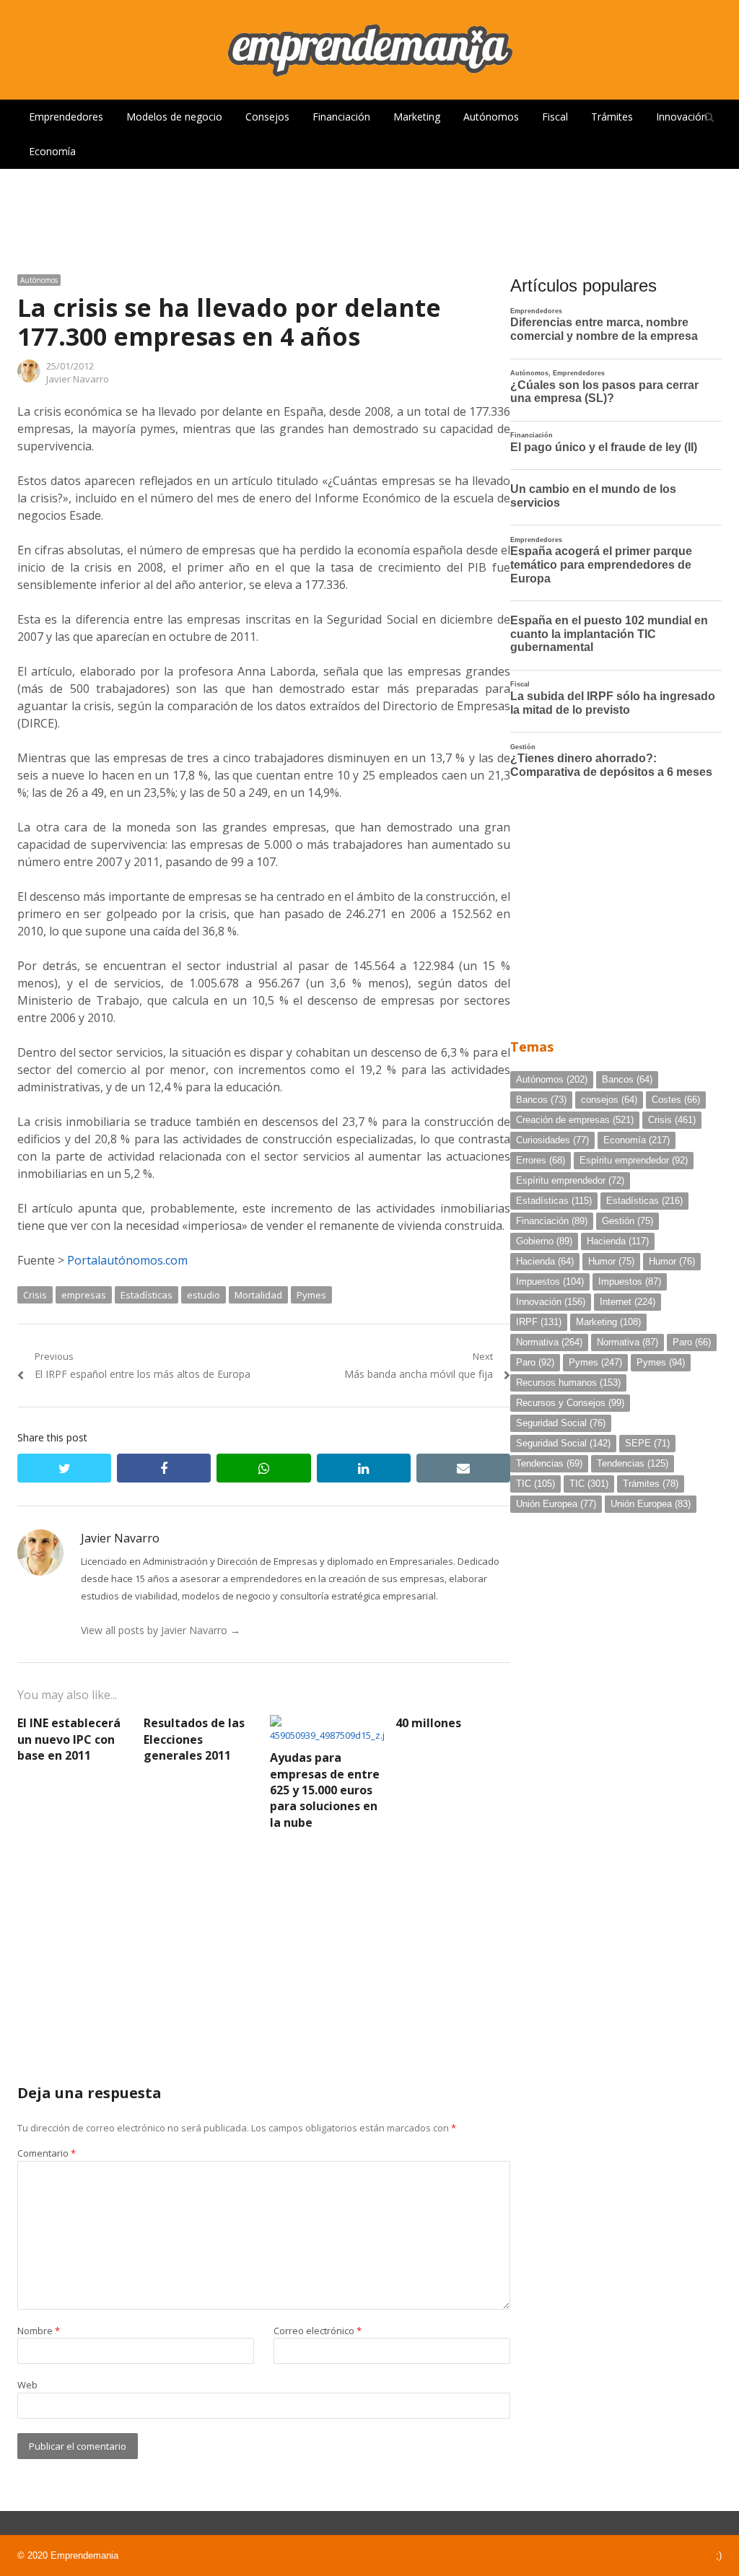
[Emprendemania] (369, 50)
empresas (84, 1295)
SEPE (647, 1443)
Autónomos (491, 117)
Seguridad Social (561, 1423)
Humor (611, 1261)
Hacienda (618, 1241)
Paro (692, 1342)
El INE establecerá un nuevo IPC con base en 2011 (69, 1739)
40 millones (428, 1723)
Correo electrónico (318, 2331)
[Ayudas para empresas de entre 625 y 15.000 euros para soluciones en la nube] (327, 1724)
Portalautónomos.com (127, 1260)
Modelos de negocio (174, 117)
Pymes (311, 1295)
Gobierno (544, 1241)
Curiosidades (552, 1140)
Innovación (682, 117)
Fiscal (555, 117)
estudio (204, 1295)
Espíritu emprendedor (634, 1160)
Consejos (267, 117)
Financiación (341, 117)
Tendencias (549, 1463)
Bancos (627, 1079)
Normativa (549, 1342)
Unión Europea (556, 1504)
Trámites (612, 117)
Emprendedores (66, 117)
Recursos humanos (568, 1383)
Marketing (417, 117)
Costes (676, 1100)
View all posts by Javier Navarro (161, 1630)
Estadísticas (147, 1295)
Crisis (35, 1295)
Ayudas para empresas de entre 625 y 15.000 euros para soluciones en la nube (325, 1790)
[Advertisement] (369, 216)
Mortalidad (258, 1295)
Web (27, 2385)
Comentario (47, 2153)
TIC (535, 1484)
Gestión (628, 1221)
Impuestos (550, 1282)
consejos (609, 1100)
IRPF (539, 1322)
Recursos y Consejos (570, 1403)
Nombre (39, 2331)
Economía (52, 151)
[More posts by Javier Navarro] (29, 379)
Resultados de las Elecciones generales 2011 (194, 1739)
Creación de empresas (575, 1120)
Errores (541, 1160)
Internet (628, 1302)
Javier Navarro (78, 379)
